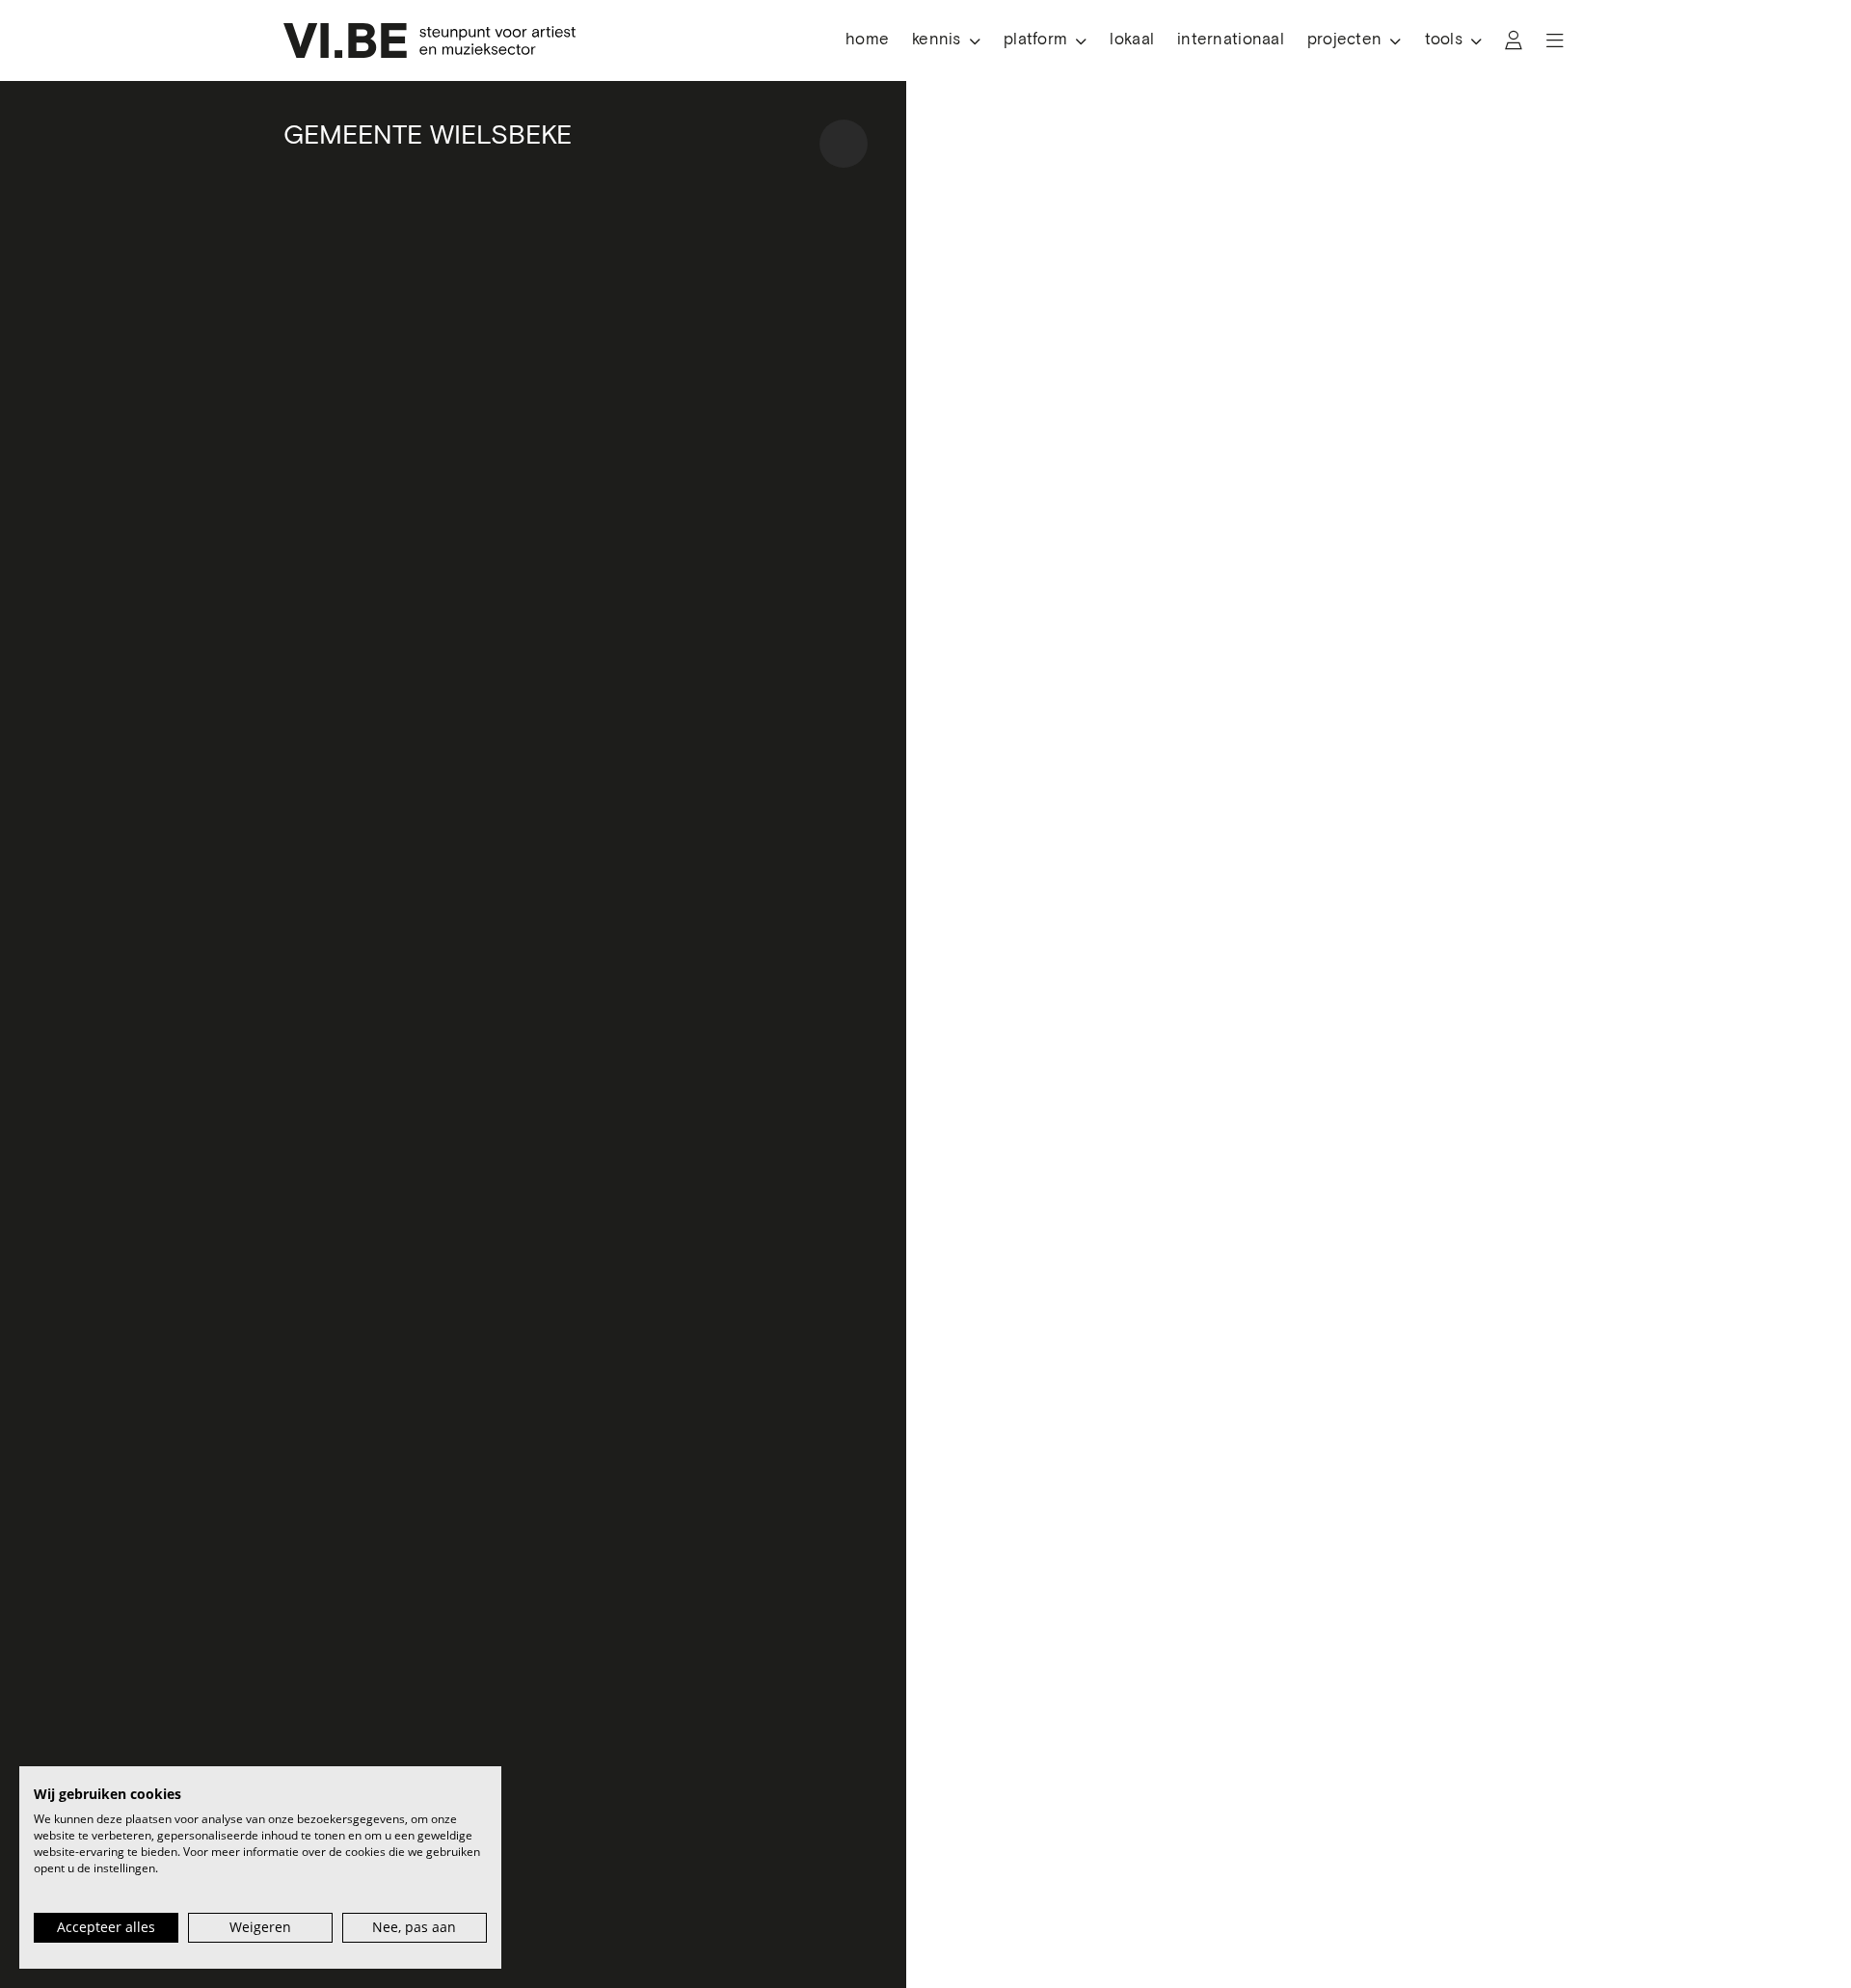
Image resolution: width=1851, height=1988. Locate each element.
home (867, 40)
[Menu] (1555, 40)
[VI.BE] (429, 40)
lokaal (1132, 40)
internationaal (1231, 40)
